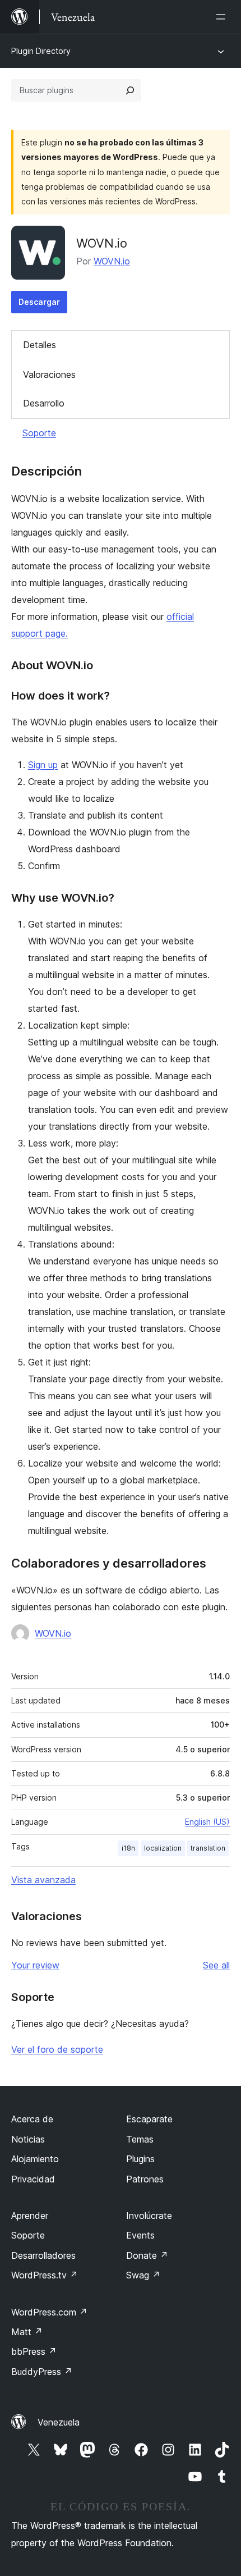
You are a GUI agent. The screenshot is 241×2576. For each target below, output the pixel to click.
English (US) (207, 1822)
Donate (147, 2255)
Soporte (39, 433)
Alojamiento (35, 2159)
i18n (128, 1848)
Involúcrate (149, 2216)
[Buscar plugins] (130, 90)
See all (216, 1965)
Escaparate (149, 2119)
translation (208, 1848)
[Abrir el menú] (223, 17)
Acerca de (32, 2119)
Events (140, 2235)
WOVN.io (112, 261)
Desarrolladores (43, 2255)
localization (163, 1848)
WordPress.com (49, 2312)
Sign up (43, 765)
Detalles (40, 345)
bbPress (34, 2351)
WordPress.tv (45, 2275)
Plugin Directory (41, 51)
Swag (143, 2275)
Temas (140, 2139)
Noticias (28, 2139)
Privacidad (33, 2179)
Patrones (145, 2179)
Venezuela (59, 2422)
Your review (35, 1965)
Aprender (30, 2216)
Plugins (140, 2159)
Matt (27, 2332)
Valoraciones (49, 374)
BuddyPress (42, 2372)
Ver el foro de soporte (57, 2049)
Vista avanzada (43, 1880)
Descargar (39, 302)
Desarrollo (44, 403)
